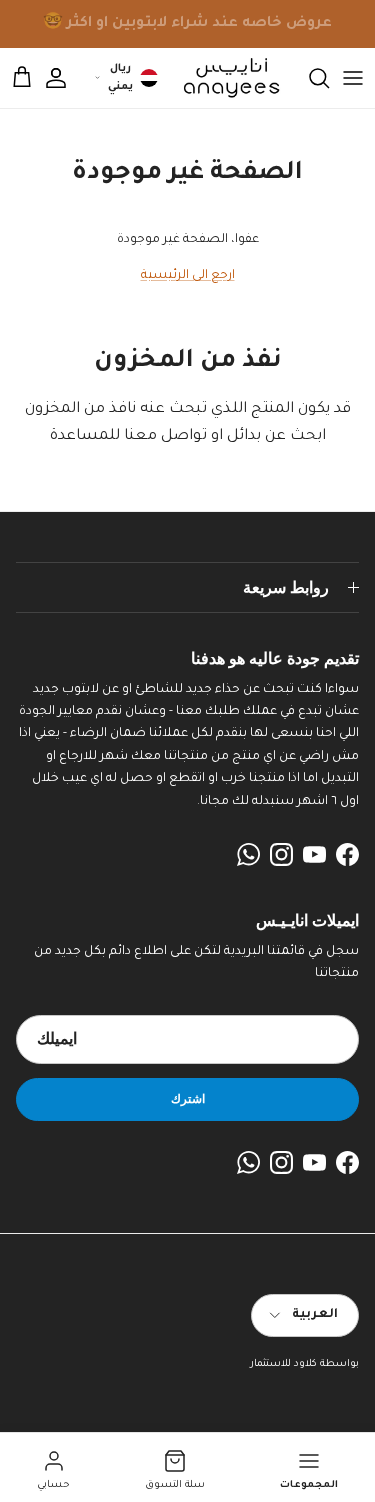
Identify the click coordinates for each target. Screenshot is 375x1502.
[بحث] (309, 78)
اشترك (188, 1098)
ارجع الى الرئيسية (188, 276)
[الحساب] (66, 78)
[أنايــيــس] (226, 78)
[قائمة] (353, 78)
